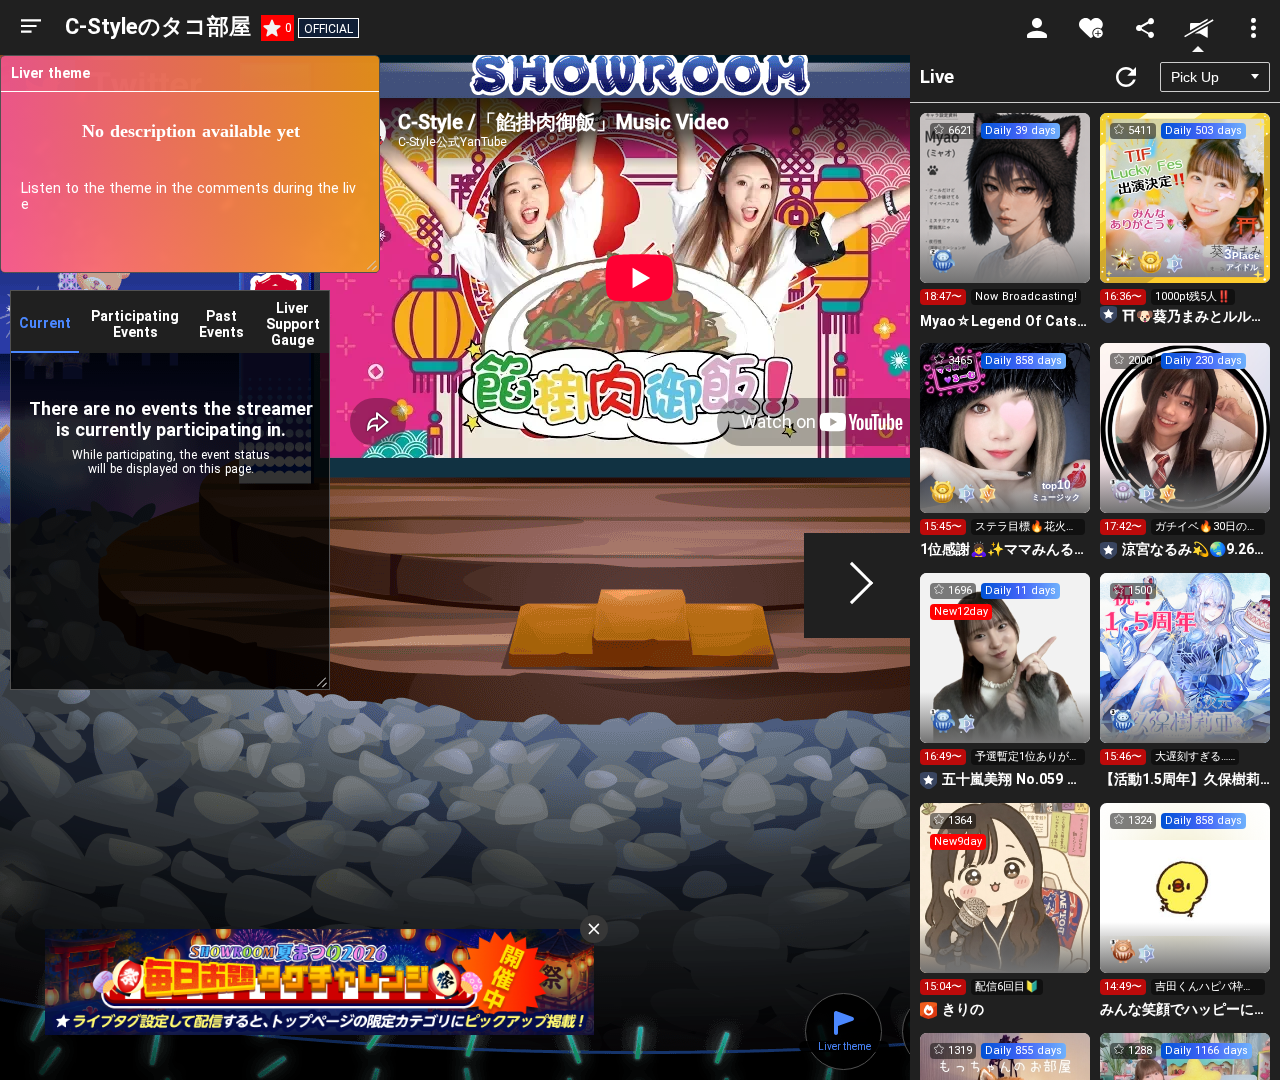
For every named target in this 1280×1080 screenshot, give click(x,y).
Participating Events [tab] (135, 324)
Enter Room (1005, 216)
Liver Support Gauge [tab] (293, 324)
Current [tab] (45, 323)
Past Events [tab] (221, 324)
